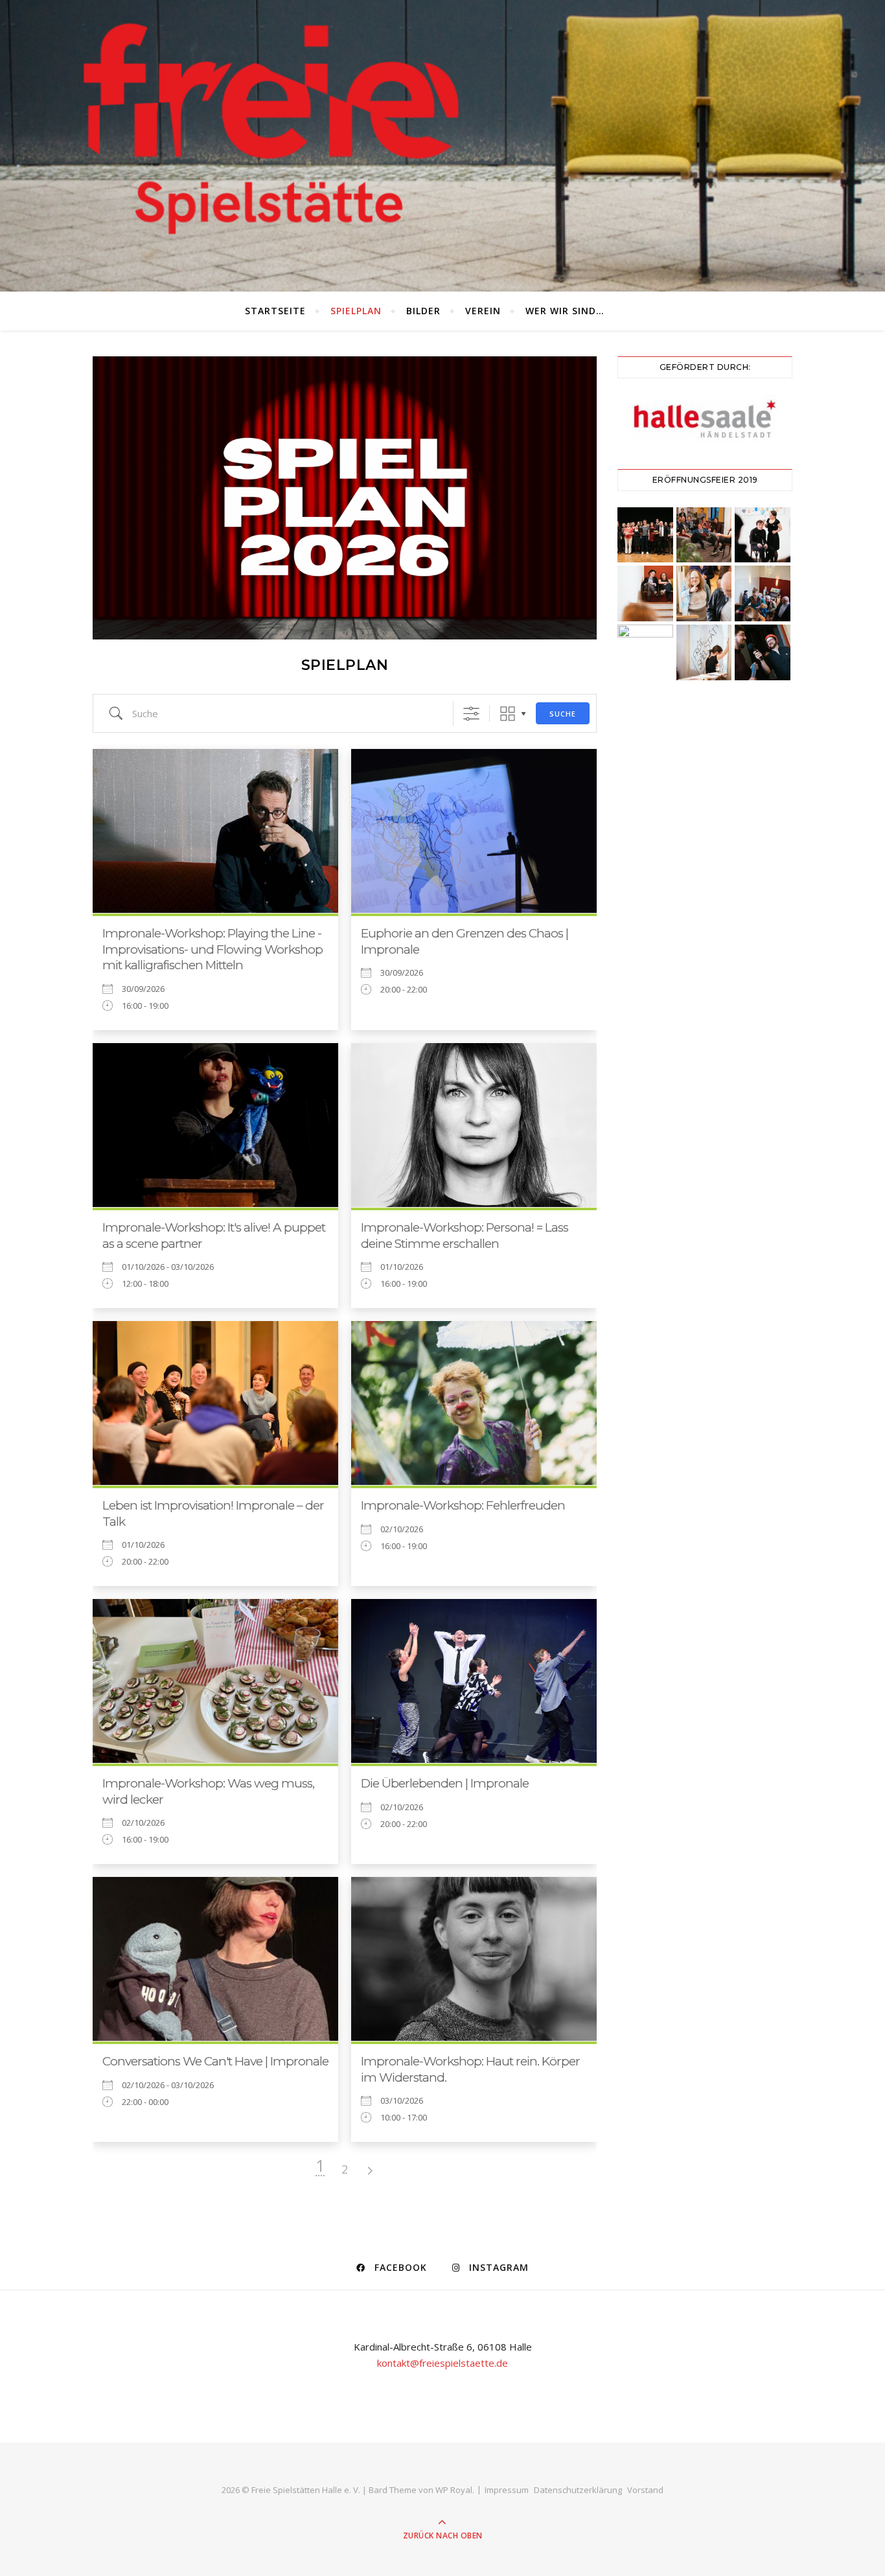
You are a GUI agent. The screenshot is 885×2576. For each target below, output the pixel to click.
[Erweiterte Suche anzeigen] (471, 714)
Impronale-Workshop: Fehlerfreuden (463, 1505)
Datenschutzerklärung (578, 2490)
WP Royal (454, 2490)
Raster (508, 714)
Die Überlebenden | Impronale (445, 1783)
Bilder (423, 311)
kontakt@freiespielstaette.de (442, 2363)
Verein (483, 311)
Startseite (275, 311)
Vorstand (645, 2490)
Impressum (507, 2490)
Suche (563, 714)
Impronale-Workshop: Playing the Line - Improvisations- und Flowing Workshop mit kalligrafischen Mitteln (213, 949)
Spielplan (356, 311)
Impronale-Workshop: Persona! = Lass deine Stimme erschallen (465, 1236)
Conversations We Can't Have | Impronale (215, 2061)
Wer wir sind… (565, 311)
